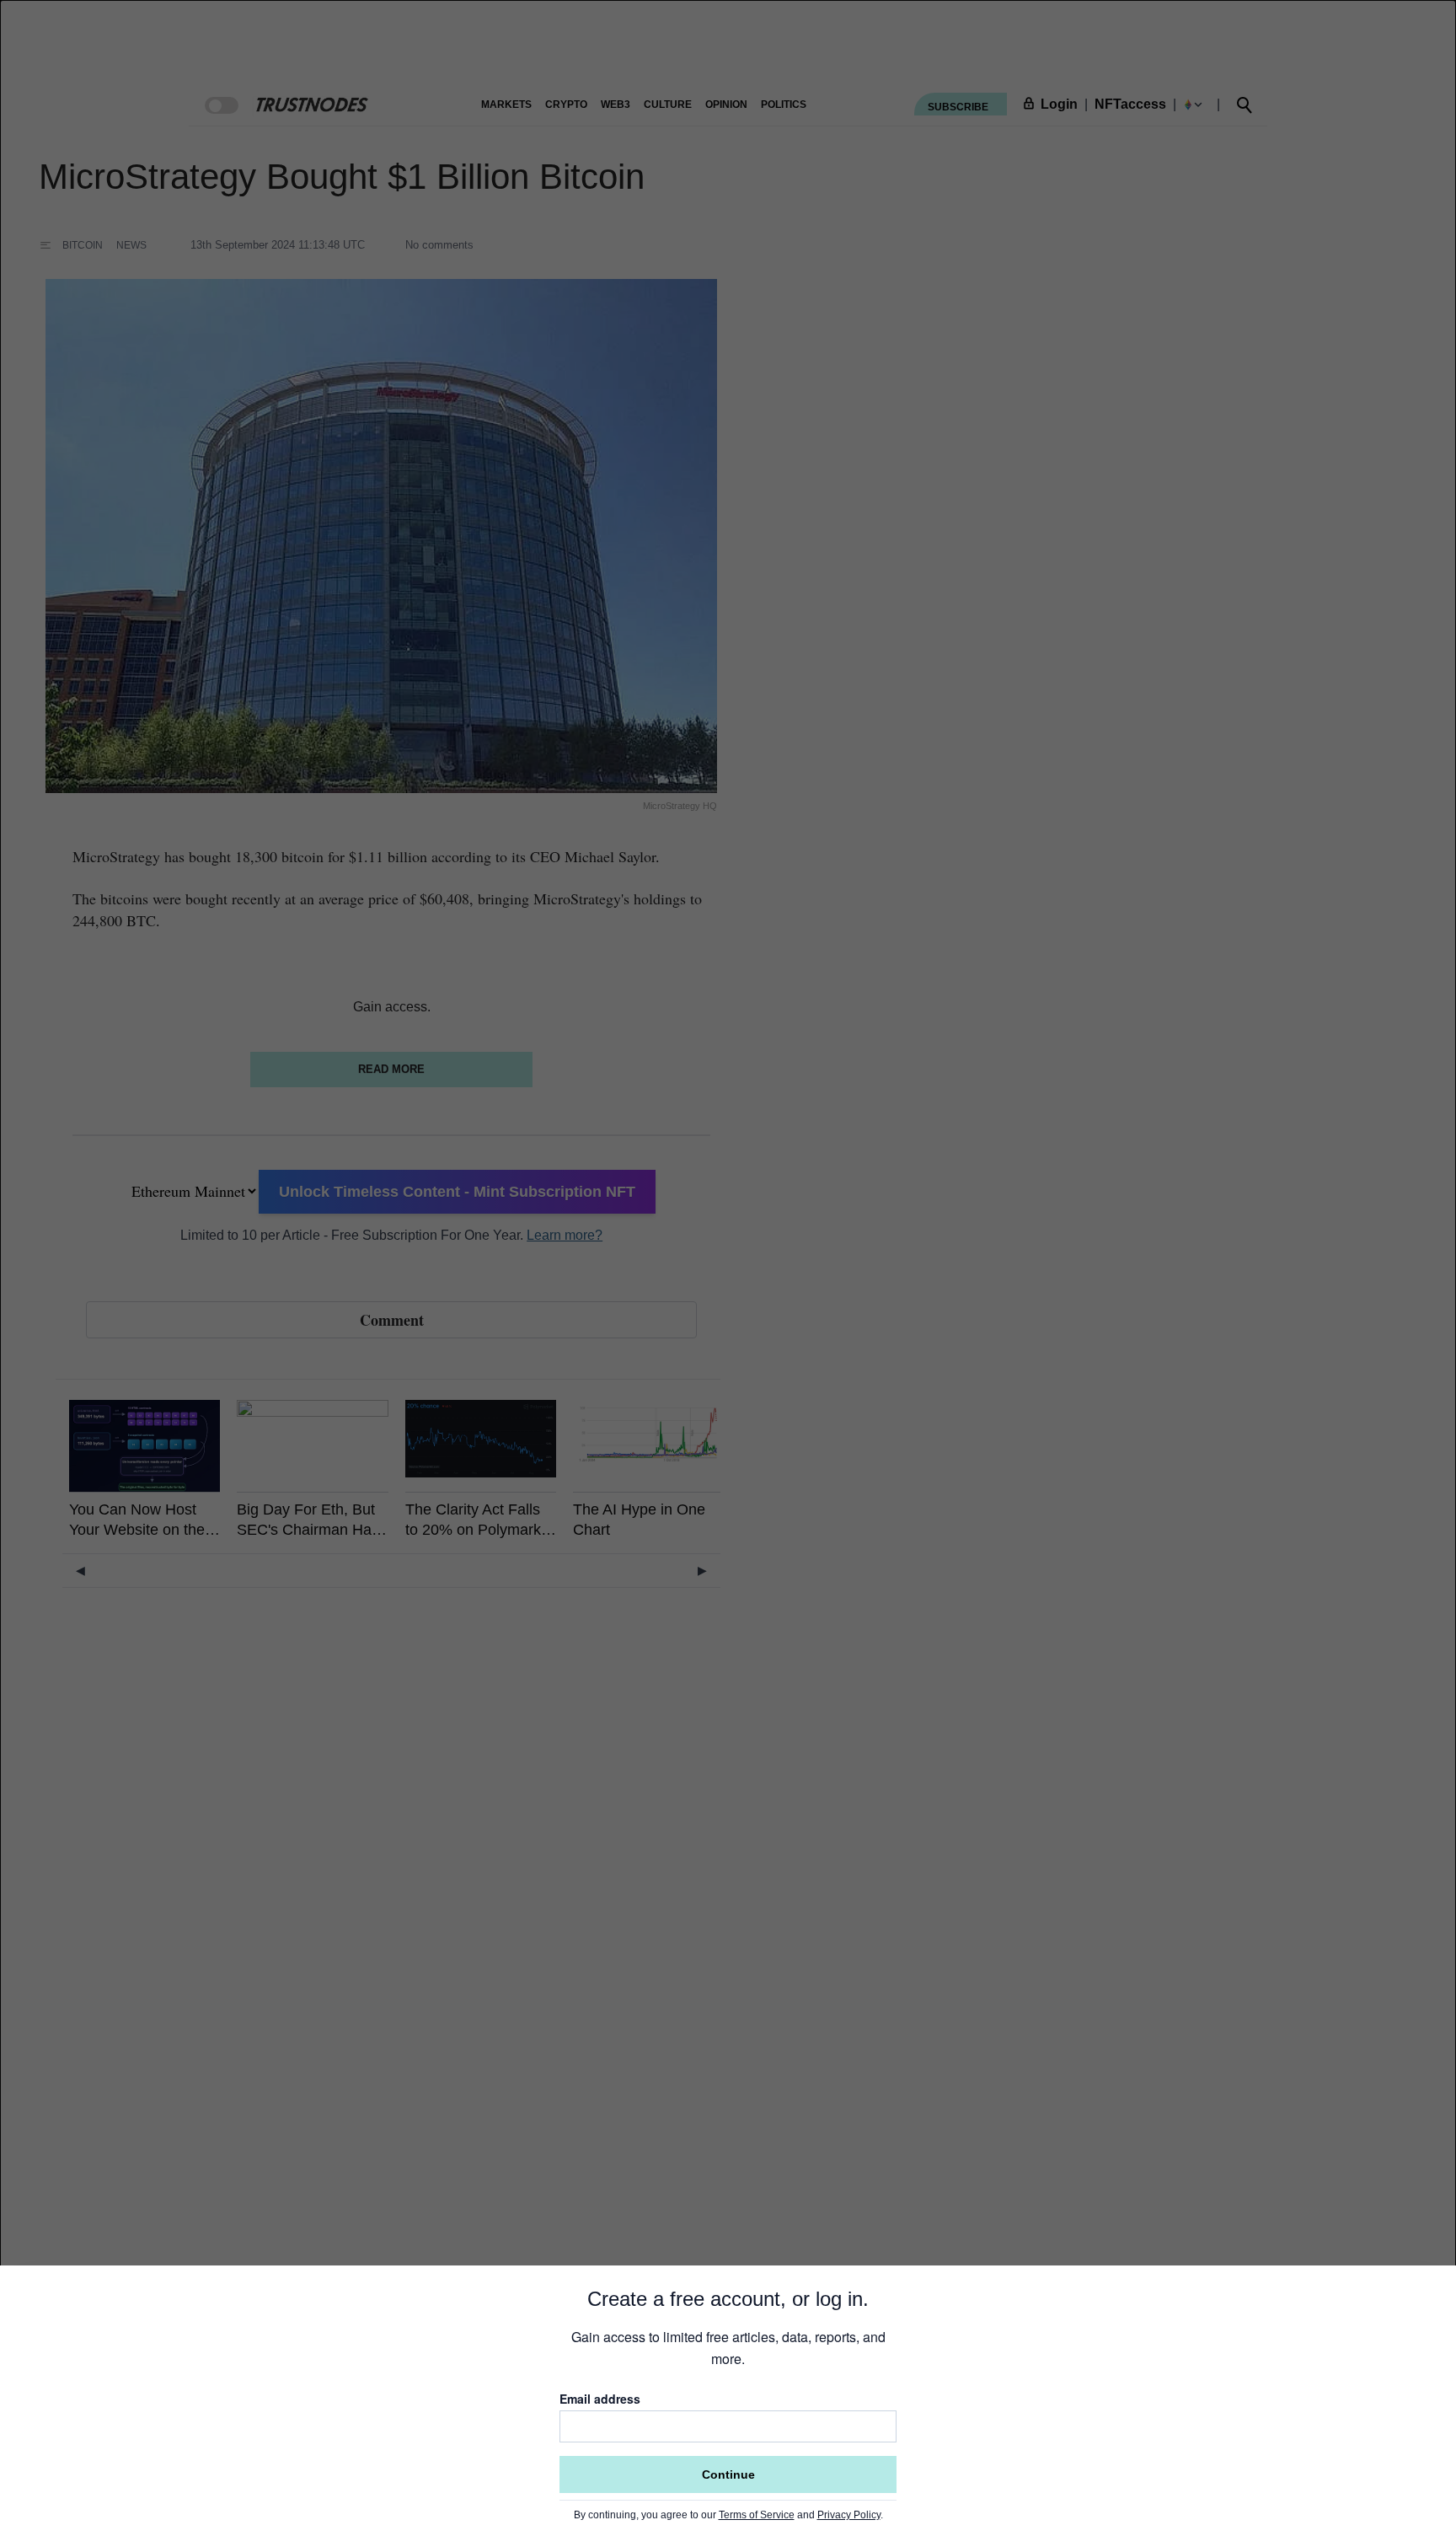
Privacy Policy (849, 2515)
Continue (728, 2474)
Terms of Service (757, 2515)
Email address (600, 2399)
